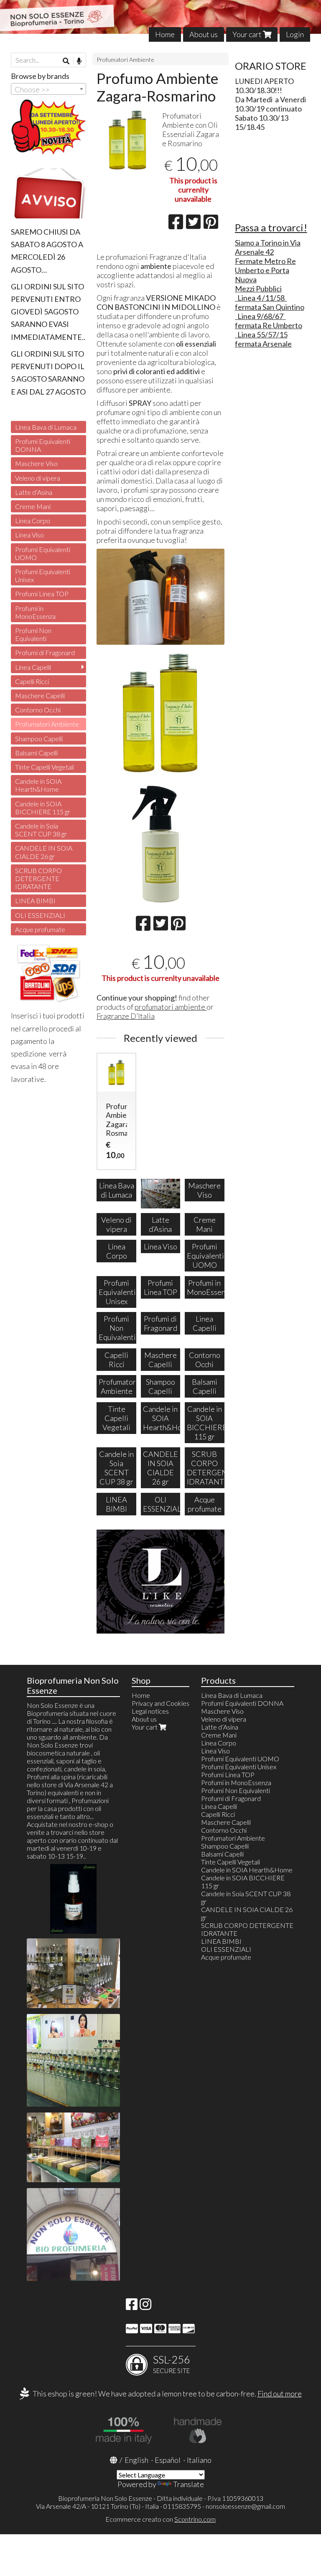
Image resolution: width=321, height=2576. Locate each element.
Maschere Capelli (40, 695)
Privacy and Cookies (160, 1703)
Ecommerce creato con (160, 2519)
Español (168, 2460)
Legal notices (150, 1711)
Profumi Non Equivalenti (33, 634)
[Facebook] (132, 2306)
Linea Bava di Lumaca (46, 427)
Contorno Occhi (38, 710)
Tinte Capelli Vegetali (45, 767)
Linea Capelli (33, 667)
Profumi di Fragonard (45, 652)
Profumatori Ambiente (125, 60)
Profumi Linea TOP (42, 594)
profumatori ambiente (171, 1007)
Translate (189, 2484)
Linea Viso (29, 535)
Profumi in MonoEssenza (35, 612)
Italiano (199, 2460)
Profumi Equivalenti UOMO (43, 553)
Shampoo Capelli (39, 738)
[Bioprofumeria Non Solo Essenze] (160, 17)
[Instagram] (145, 2306)
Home (165, 34)
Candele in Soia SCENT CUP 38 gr (41, 830)
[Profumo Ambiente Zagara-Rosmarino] (128, 140)
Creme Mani (33, 506)
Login (295, 34)
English (136, 2460)
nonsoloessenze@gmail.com (245, 2506)
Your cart (248, 34)
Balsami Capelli (36, 753)
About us (204, 34)
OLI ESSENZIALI (40, 915)
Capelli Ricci (32, 681)
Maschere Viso (36, 463)
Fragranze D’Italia (126, 1016)
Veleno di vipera (38, 478)
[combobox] (48, 89)
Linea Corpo (33, 521)
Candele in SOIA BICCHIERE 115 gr (43, 808)
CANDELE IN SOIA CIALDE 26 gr (44, 852)
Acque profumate (40, 929)
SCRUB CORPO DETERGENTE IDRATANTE (38, 878)
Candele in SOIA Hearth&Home (38, 785)
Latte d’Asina (34, 492)
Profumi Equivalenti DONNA (43, 445)
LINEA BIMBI (35, 900)
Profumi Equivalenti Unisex (43, 575)
